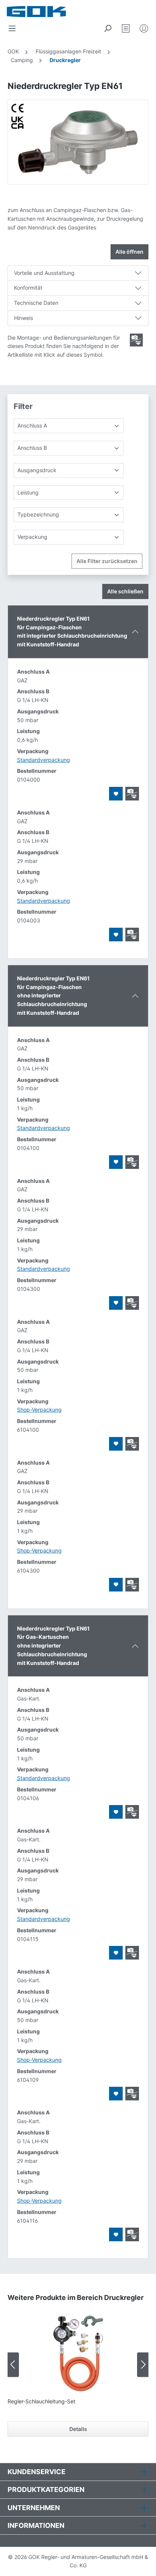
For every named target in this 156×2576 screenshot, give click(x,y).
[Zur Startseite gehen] (45, 12)
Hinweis (23, 318)
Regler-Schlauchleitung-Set (41, 2401)
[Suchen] (108, 28)
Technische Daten (36, 303)
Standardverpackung (44, 760)
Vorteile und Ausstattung (44, 273)
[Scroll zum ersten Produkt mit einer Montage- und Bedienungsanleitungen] (136, 340)
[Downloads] (132, 794)
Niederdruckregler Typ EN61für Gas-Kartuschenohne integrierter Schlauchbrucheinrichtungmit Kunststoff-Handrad (53, 1646)
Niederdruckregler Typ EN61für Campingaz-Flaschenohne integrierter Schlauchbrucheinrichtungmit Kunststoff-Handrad (53, 995)
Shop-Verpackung (39, 1410)
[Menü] (12, 28)
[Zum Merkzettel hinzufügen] (116, 794)
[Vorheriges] (13, 2365)
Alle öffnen (129, 252)
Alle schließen (125, 591)
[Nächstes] (143, 2365)
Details (78, 2429)
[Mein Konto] (144, 28)
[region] (78, 142)
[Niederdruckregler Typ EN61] (78, 142)
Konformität (28, 288)
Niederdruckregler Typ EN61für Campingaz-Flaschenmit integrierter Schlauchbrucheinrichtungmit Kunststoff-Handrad (72, 631)
